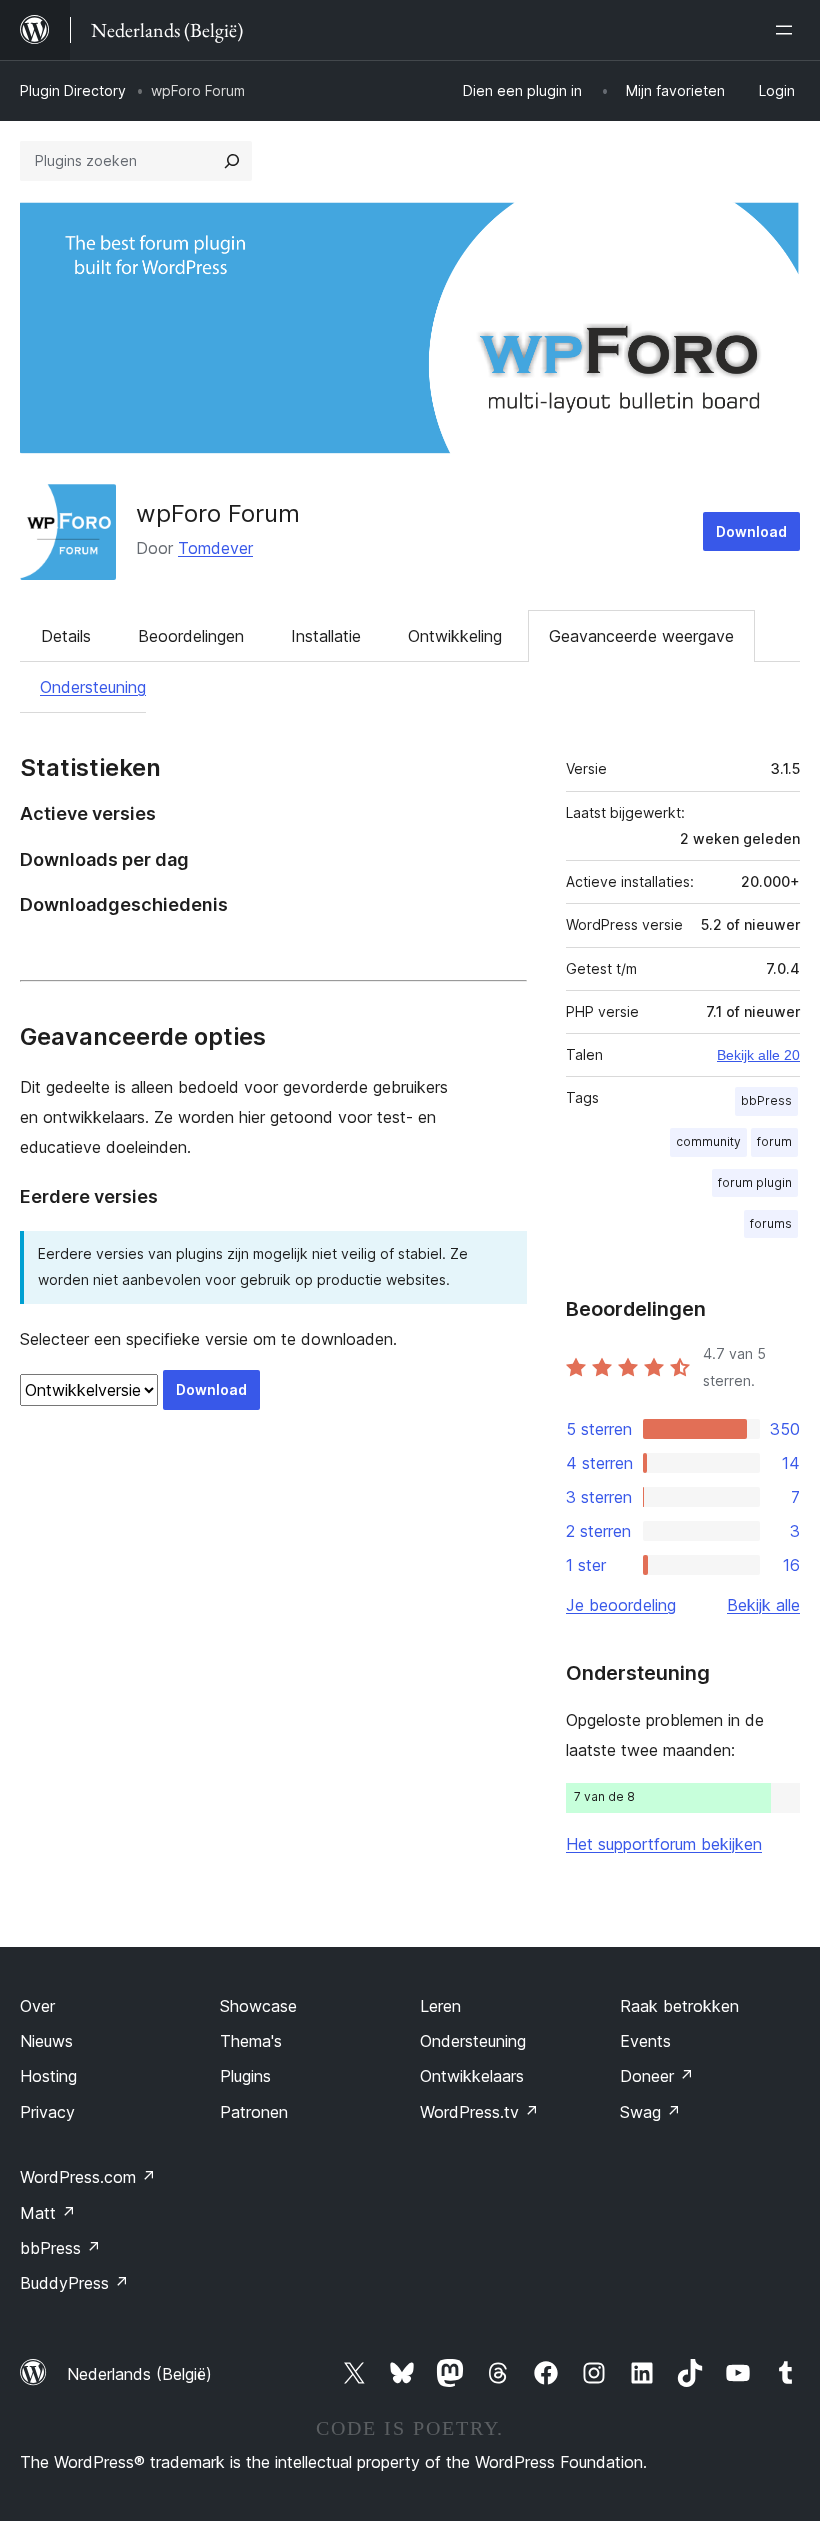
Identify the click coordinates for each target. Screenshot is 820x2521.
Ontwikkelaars (472, 2076)
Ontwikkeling (455, 636)
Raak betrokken (679, 2006)
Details (66, 636)
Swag (650, 2112)
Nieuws (46, 2041)
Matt (48, 2213)
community (708, 1141)
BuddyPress (74, 2283)
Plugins (245, 2076)
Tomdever (215, 548)
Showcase (258, 2006)
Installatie (326, 636)
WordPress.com (88, 2177)
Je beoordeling (621, 1605)
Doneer (657, 2076)
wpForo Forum (218, 513)
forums (771, 1223)
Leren (440, 2006)
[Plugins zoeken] (232, 161)
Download (751, 531)
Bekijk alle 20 (758, 1055)
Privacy (47, 2112)
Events (645, 2041)
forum (774, 1141)
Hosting (48, 2076)
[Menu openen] (788, 30)
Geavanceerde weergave (641, 636)
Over (37, 2006)
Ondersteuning (93, 687)
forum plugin (755, 1182)
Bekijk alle (763, 1605)
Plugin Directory (73, 90)
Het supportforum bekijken (664, 1844)
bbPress (766, 1100)
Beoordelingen (191, 636)
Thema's (251, 2041)
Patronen (254, 2112)
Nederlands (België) (139, 2374)
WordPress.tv (479, 2112)
